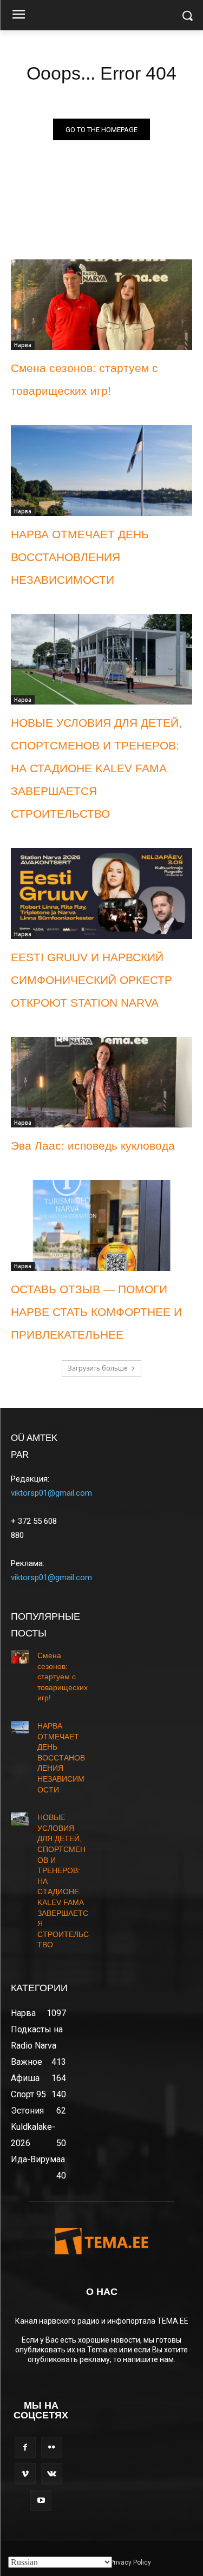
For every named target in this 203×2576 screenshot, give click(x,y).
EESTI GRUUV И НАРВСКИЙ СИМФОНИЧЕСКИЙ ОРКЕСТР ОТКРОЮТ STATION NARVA (91, 980)
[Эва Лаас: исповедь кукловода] (101, 1082)
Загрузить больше (98, 1368)
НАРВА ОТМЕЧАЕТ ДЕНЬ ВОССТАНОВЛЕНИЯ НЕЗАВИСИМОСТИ (80, 557)
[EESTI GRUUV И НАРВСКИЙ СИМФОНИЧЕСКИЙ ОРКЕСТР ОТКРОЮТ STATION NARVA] (101, 894)
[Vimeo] (25, 2474)
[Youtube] (41, 2500)
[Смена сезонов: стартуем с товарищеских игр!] (101, 305)
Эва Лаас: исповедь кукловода (93, 1146)
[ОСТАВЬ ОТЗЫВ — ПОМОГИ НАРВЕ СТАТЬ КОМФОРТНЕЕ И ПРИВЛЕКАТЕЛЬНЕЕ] (101, 1225)
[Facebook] (25, 2447)
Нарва (23, 345)
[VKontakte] (52, 2474)
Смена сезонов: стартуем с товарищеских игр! (63, 1677)
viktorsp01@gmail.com (51, 1493)
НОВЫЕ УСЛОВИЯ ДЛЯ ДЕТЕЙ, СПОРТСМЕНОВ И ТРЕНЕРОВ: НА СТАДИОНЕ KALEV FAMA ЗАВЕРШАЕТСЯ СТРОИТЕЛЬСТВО (96, 768)
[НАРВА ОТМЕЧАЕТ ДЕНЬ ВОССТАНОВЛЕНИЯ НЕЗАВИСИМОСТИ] (101, 471)
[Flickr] (52, 2447)
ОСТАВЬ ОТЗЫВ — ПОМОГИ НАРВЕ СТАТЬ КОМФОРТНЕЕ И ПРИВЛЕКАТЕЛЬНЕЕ (96, 1312)
